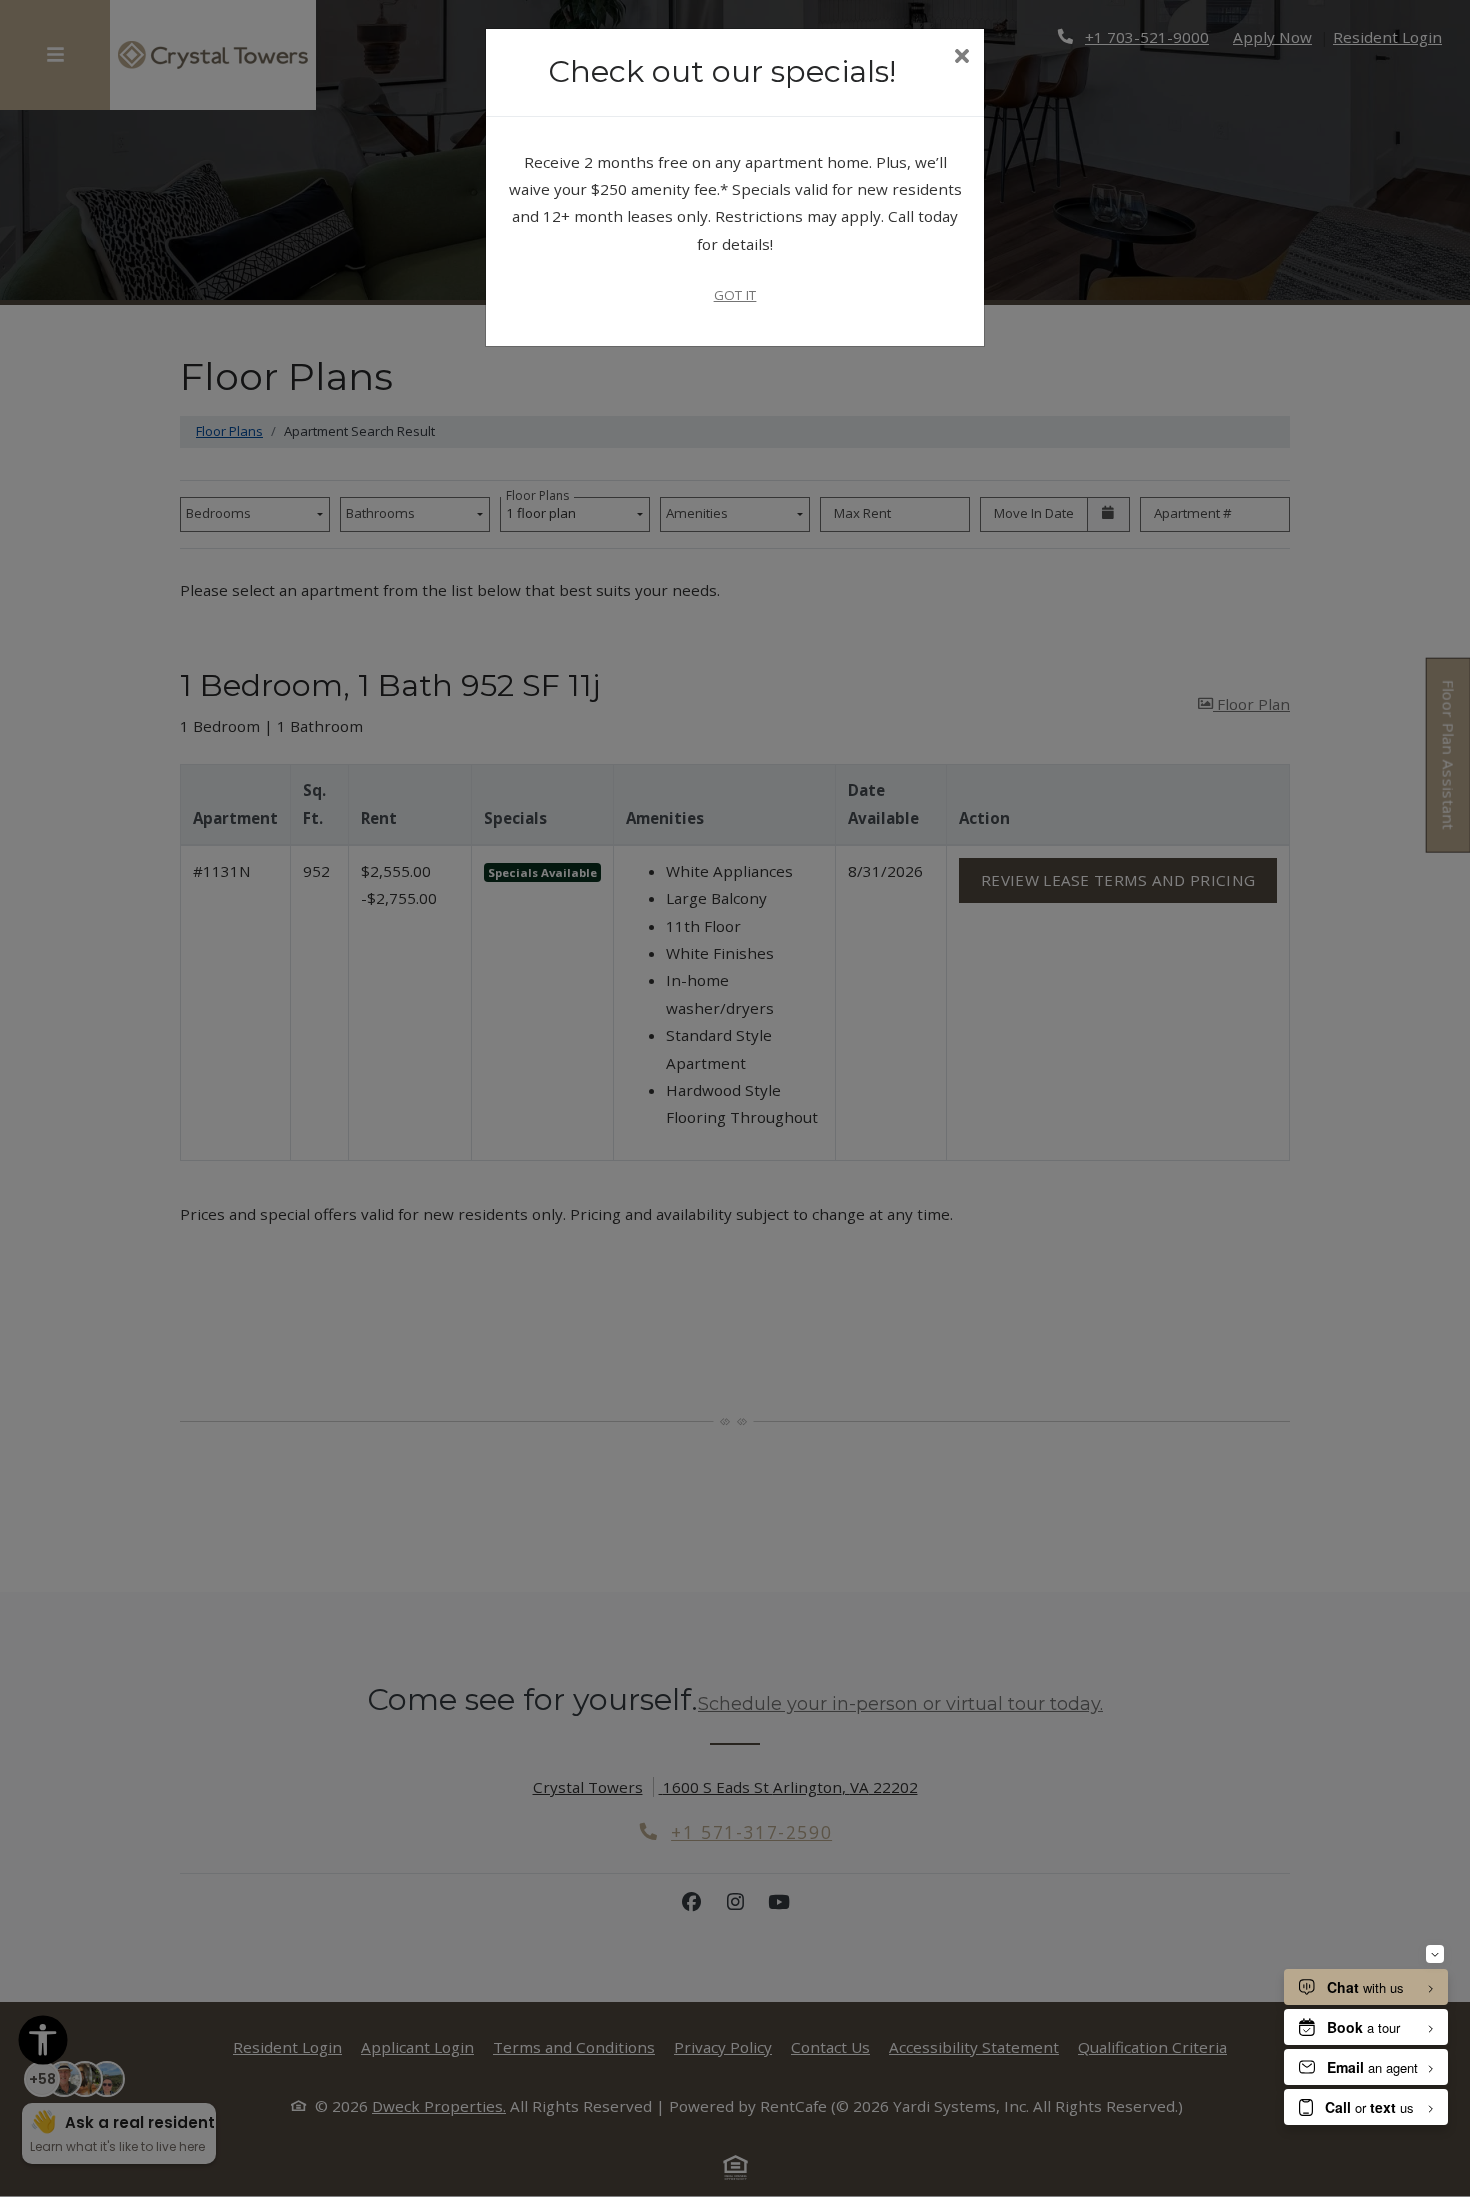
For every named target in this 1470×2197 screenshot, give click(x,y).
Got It (735, 295)
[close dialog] (961, 58)
